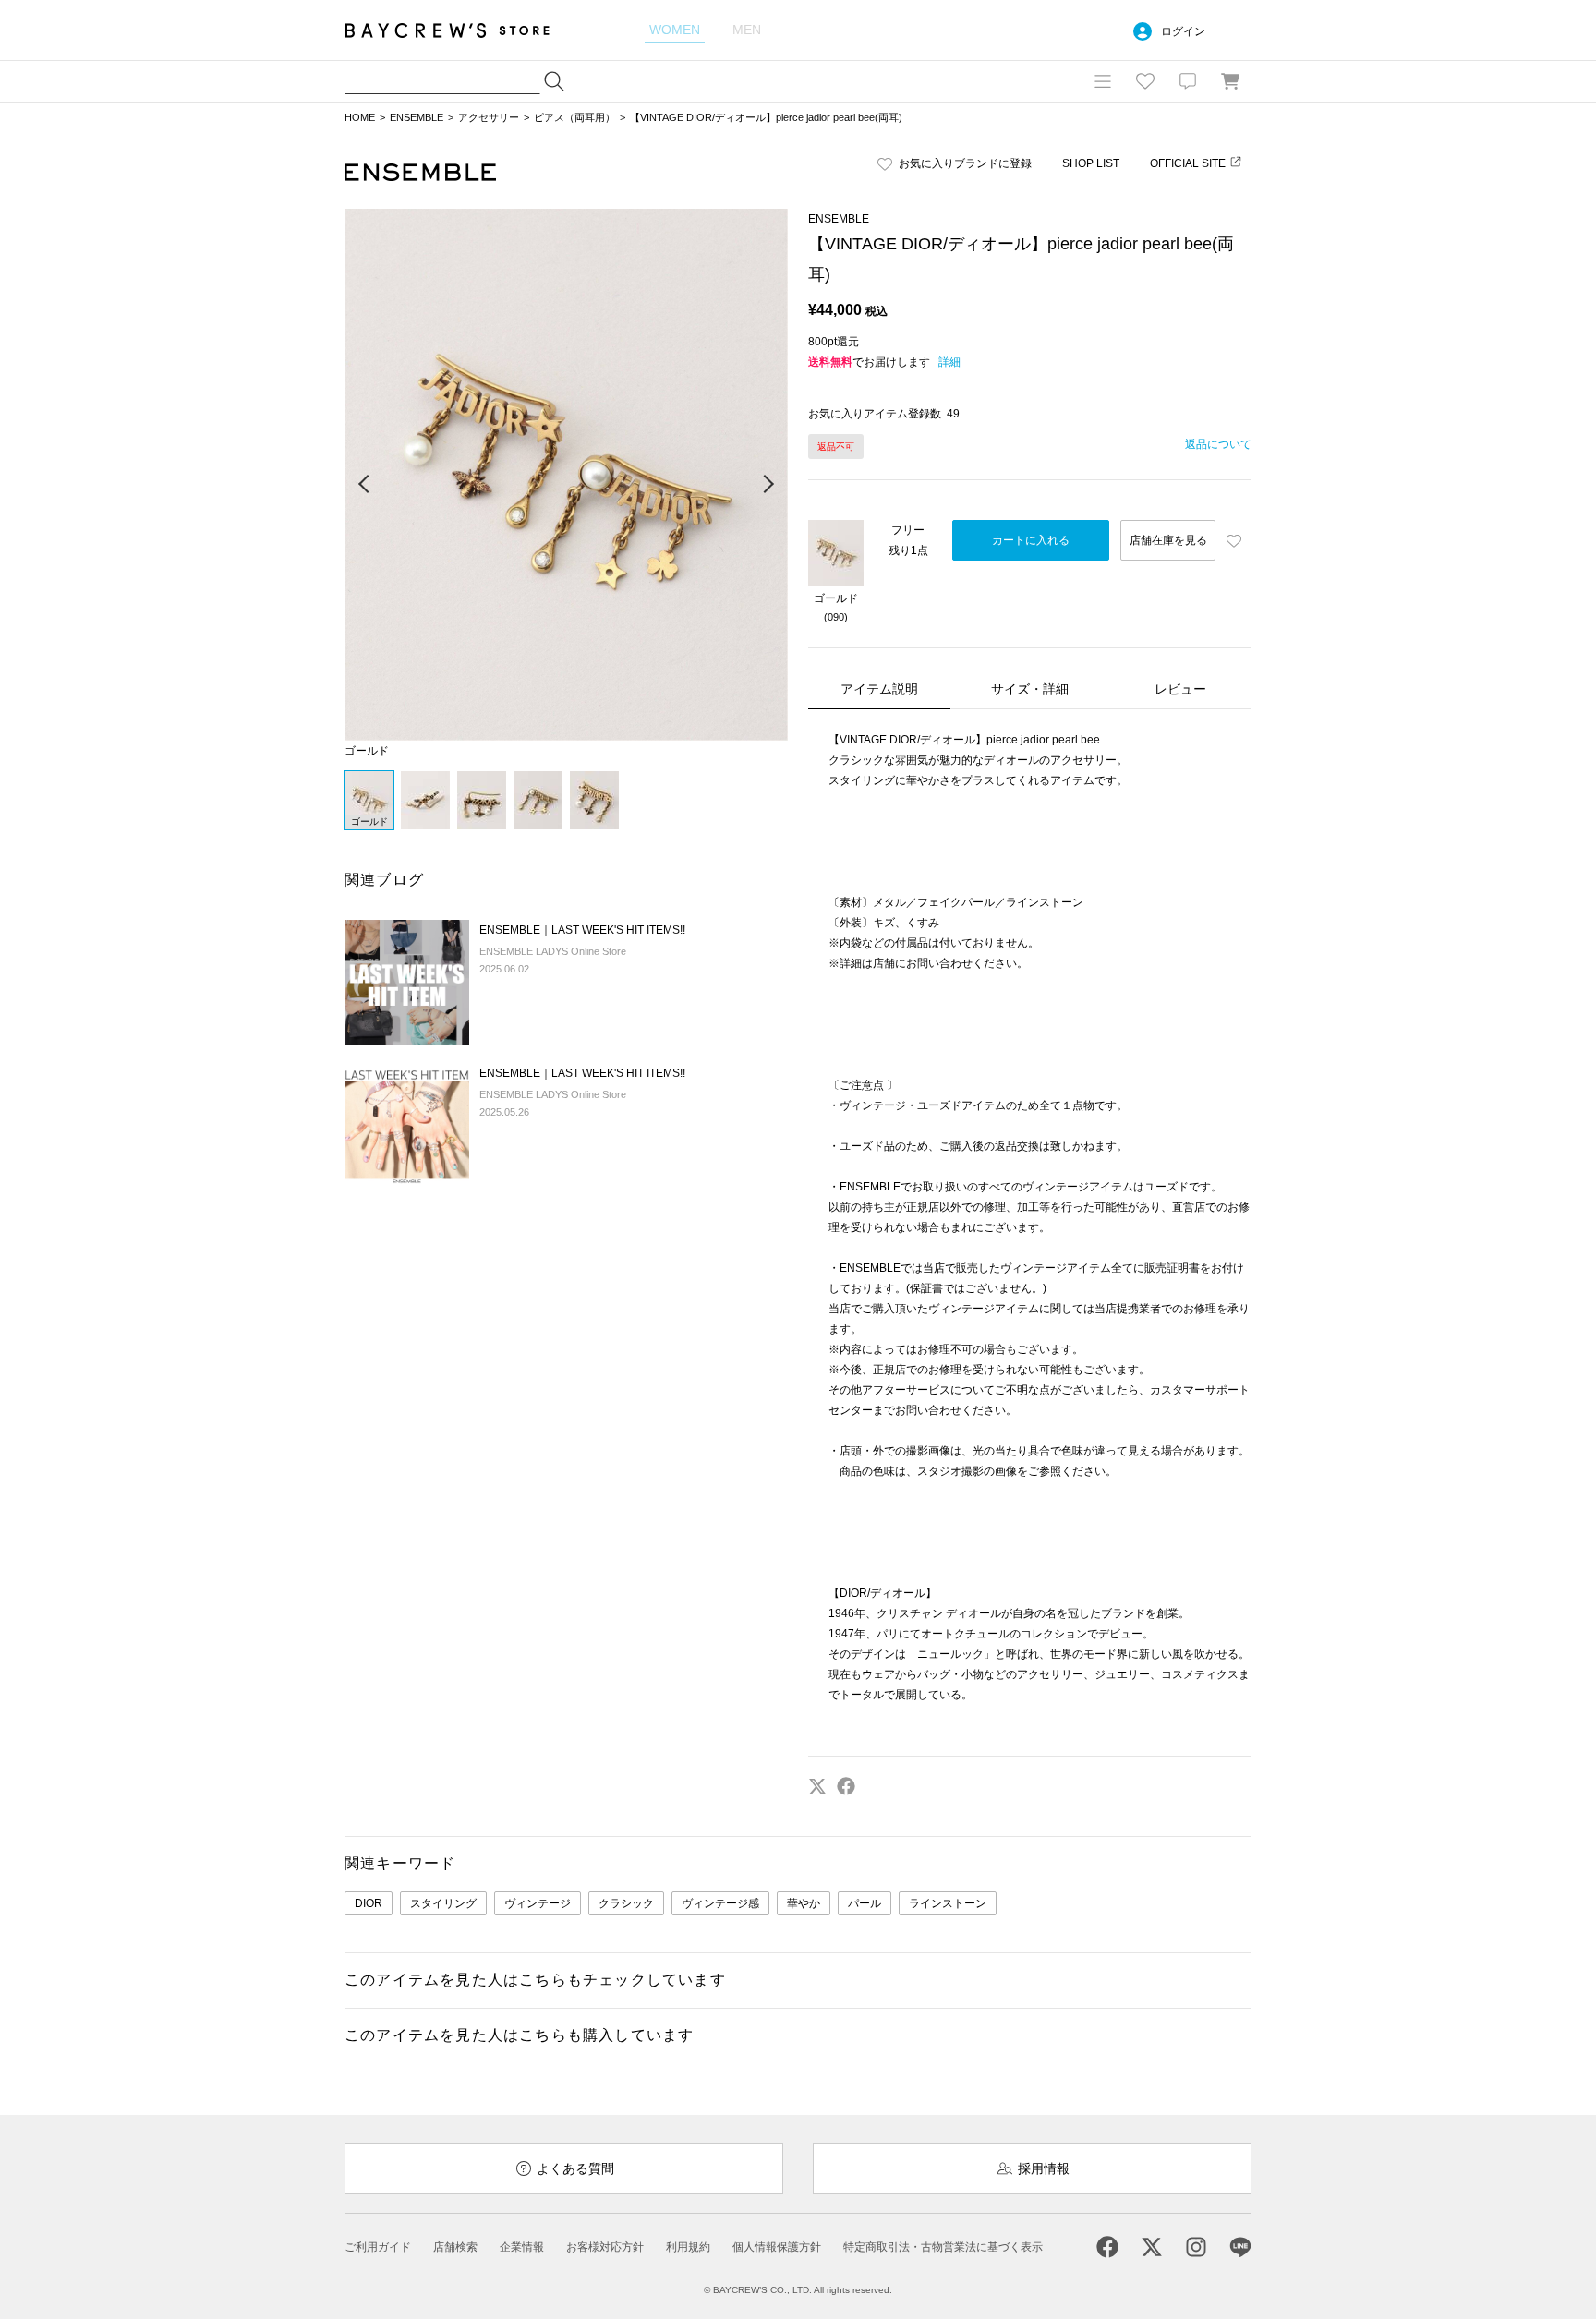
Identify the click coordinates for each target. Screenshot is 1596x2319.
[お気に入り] (1145, 81)
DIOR (369, 1903)
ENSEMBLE (417, 117)
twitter (817, 1786)
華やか (804, 1903)
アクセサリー (489, 117)
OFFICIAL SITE (1188, 163)
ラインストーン (948, 1903)
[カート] (1230, 81)
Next (768, 485)
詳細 (949, 362)
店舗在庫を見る (1168, 540)
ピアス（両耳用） (574, 117)
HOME (360, 117)
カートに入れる (1031, 540)
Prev (365, 485)
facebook (846, 1786)
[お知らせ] (1188, 81)
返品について (1218, 444)
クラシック (626, 1903)
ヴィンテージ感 (720, 1903)
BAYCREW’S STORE (460, 30)
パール (864, 1903)
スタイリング (443, 1903)
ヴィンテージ (538, 1903)
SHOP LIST (1091, 163)
